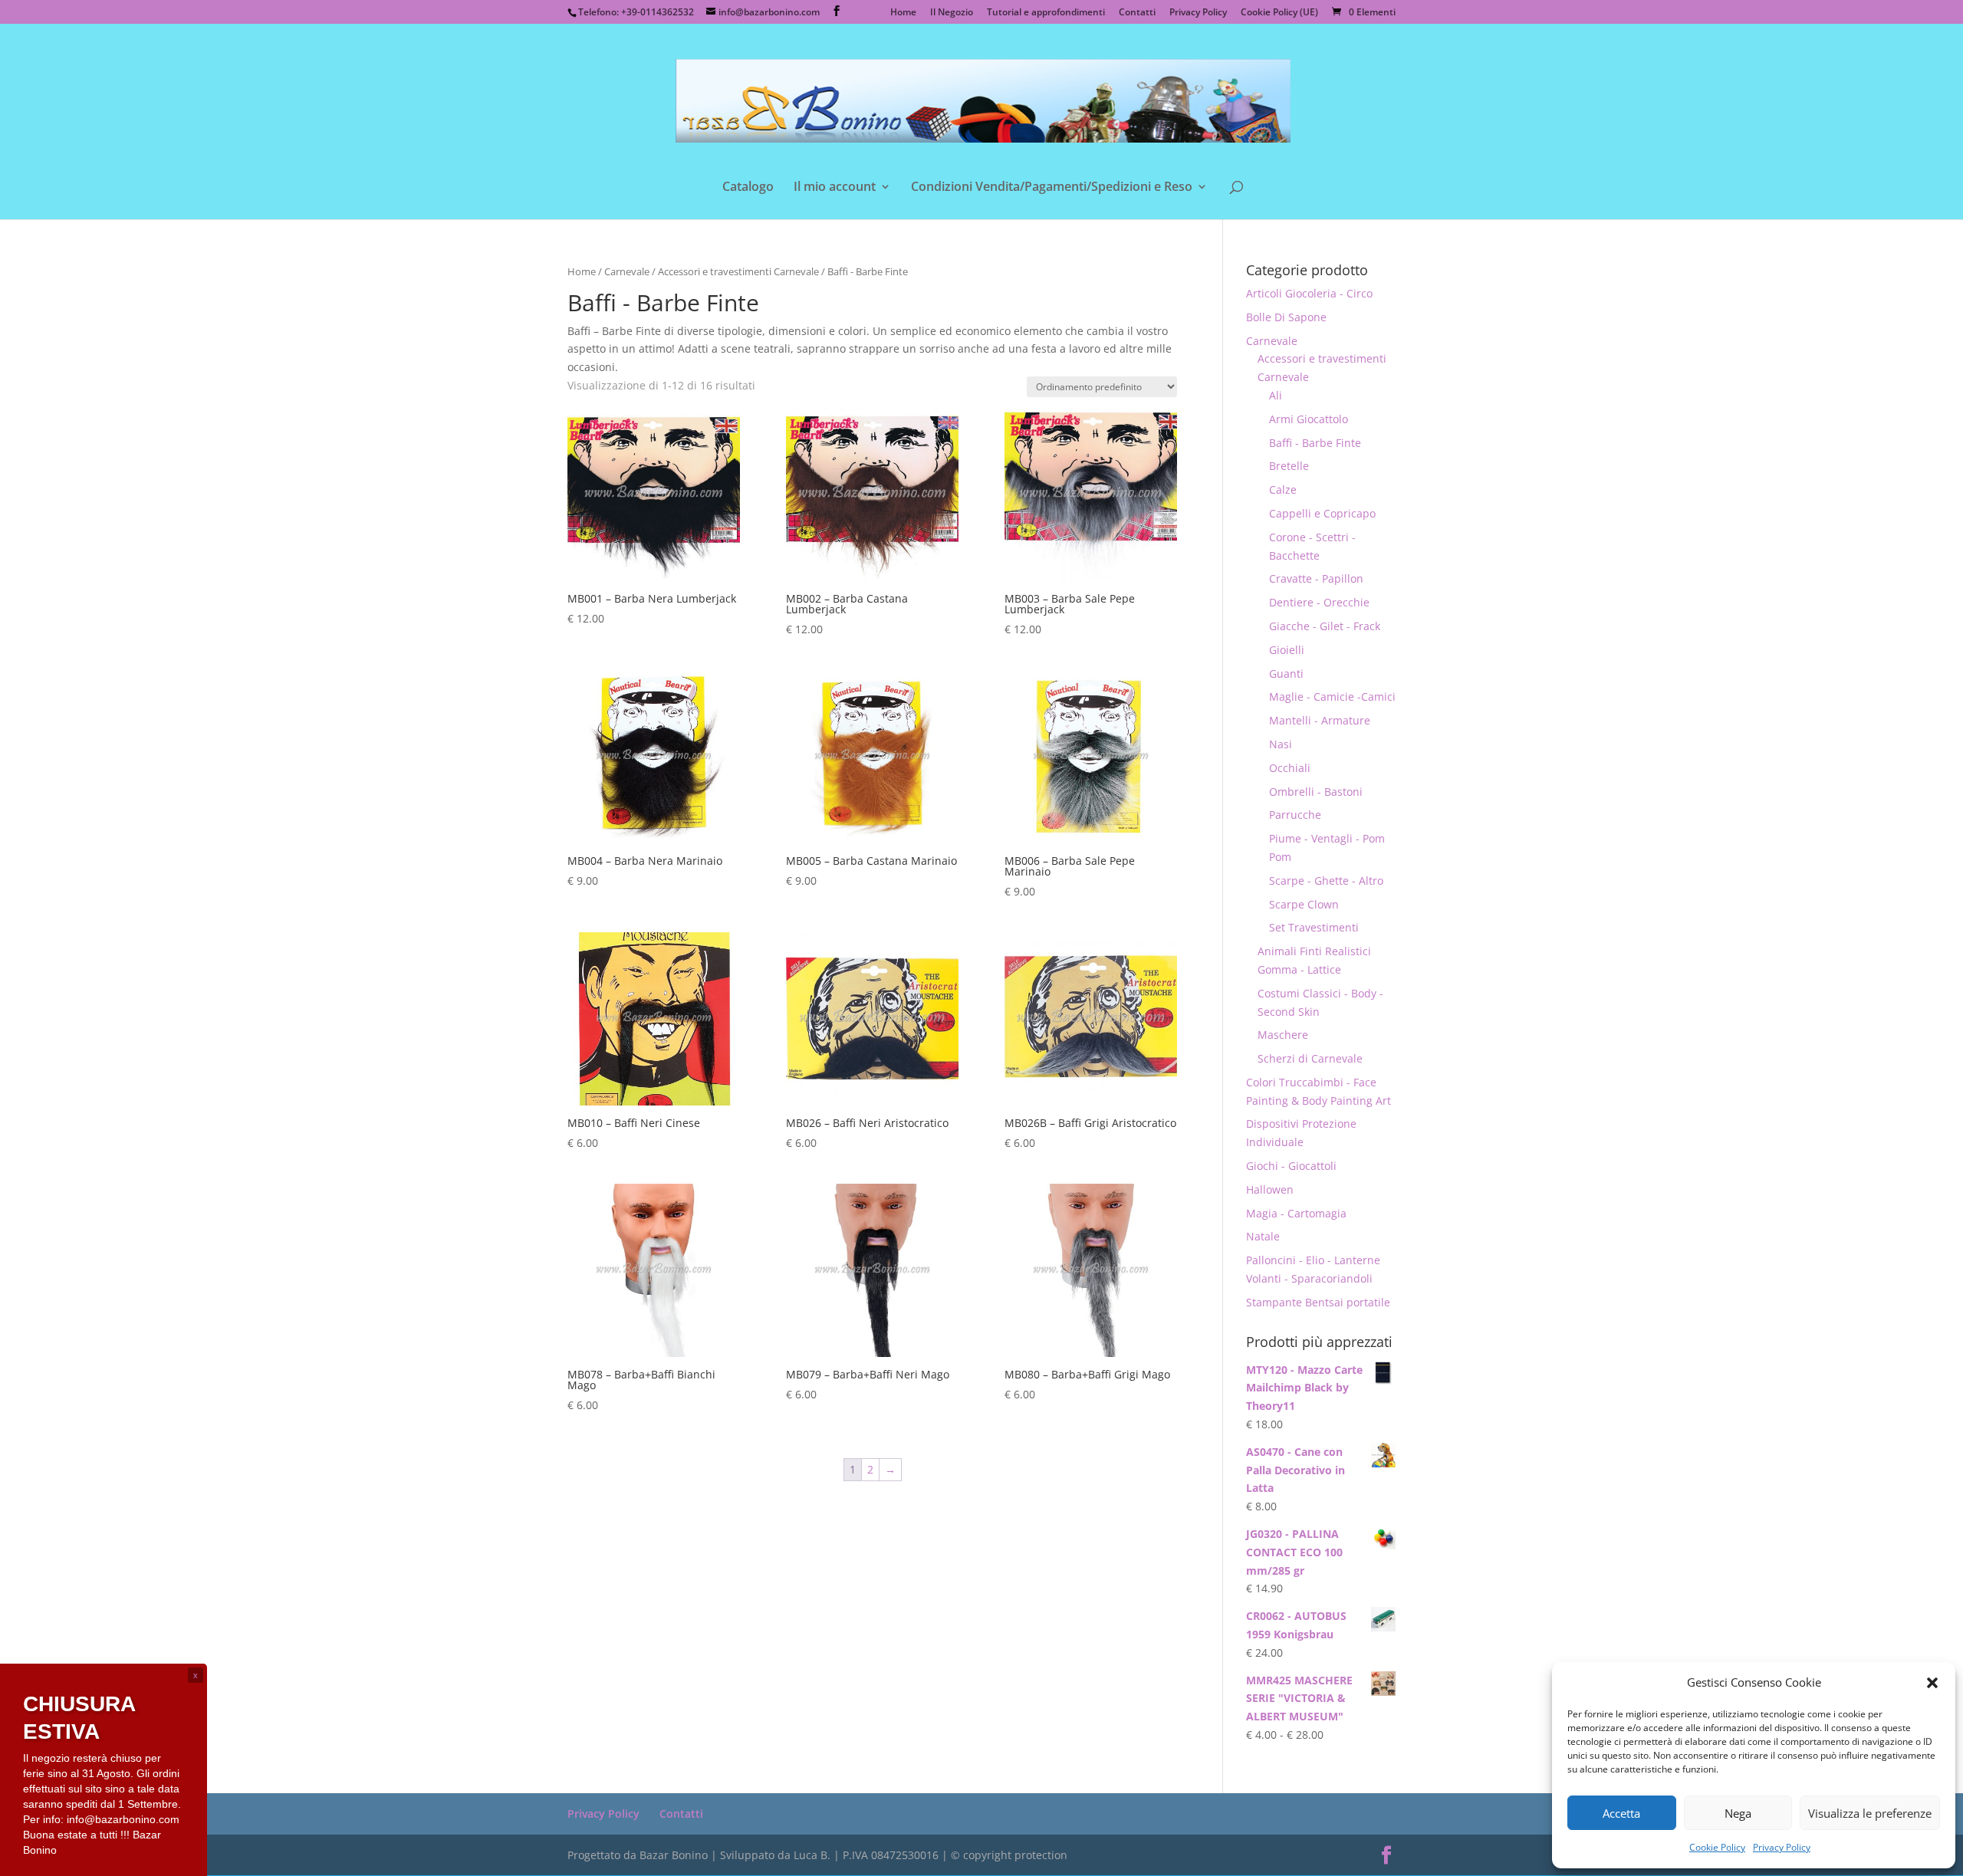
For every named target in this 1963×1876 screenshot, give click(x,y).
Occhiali (1290, 768)
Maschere (1283, 1035)
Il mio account (835, 188)
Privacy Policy (1782, 1847)
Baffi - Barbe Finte (1315, 443)
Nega (1738, 1813)
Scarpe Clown (1304, 904)
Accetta (1621, 1813)
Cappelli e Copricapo (1322, 513)
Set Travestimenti (1314, 927)
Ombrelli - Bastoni (1316, 792)
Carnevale (627, 271)
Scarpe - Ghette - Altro (1326, 881)
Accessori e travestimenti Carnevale (738, 271)
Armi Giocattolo (1309, 419)
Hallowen (1270, 1189)
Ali (1276, 395)
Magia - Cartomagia (1296, 1213)
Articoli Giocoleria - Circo (1309, 293)
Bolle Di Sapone (1286, 317)
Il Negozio (952, 13)
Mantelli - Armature (1320, 720)
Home (903, 13)
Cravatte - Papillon (1316, 578)
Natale (1263, 1236)
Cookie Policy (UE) (1279, 13)
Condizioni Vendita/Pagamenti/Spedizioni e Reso (1052, 188)
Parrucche (1295, 815)
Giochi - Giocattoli (1291, 1166)
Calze (1283, 490)
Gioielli (1287, 650)
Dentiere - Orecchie (1319, 602)
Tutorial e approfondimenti (1046, 13)
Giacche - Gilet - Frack (1325, 626)
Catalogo (748, 188)
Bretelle (1289, 466)
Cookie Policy (1717, 1847)
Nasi (1281, 744)
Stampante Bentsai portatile (1318, 1302)
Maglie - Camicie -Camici (1332, 697)
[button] (1932, 1683)
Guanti (1286, 674)
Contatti (1137, 13)
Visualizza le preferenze (1870, 1813)
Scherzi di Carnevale (1310, 1058)
